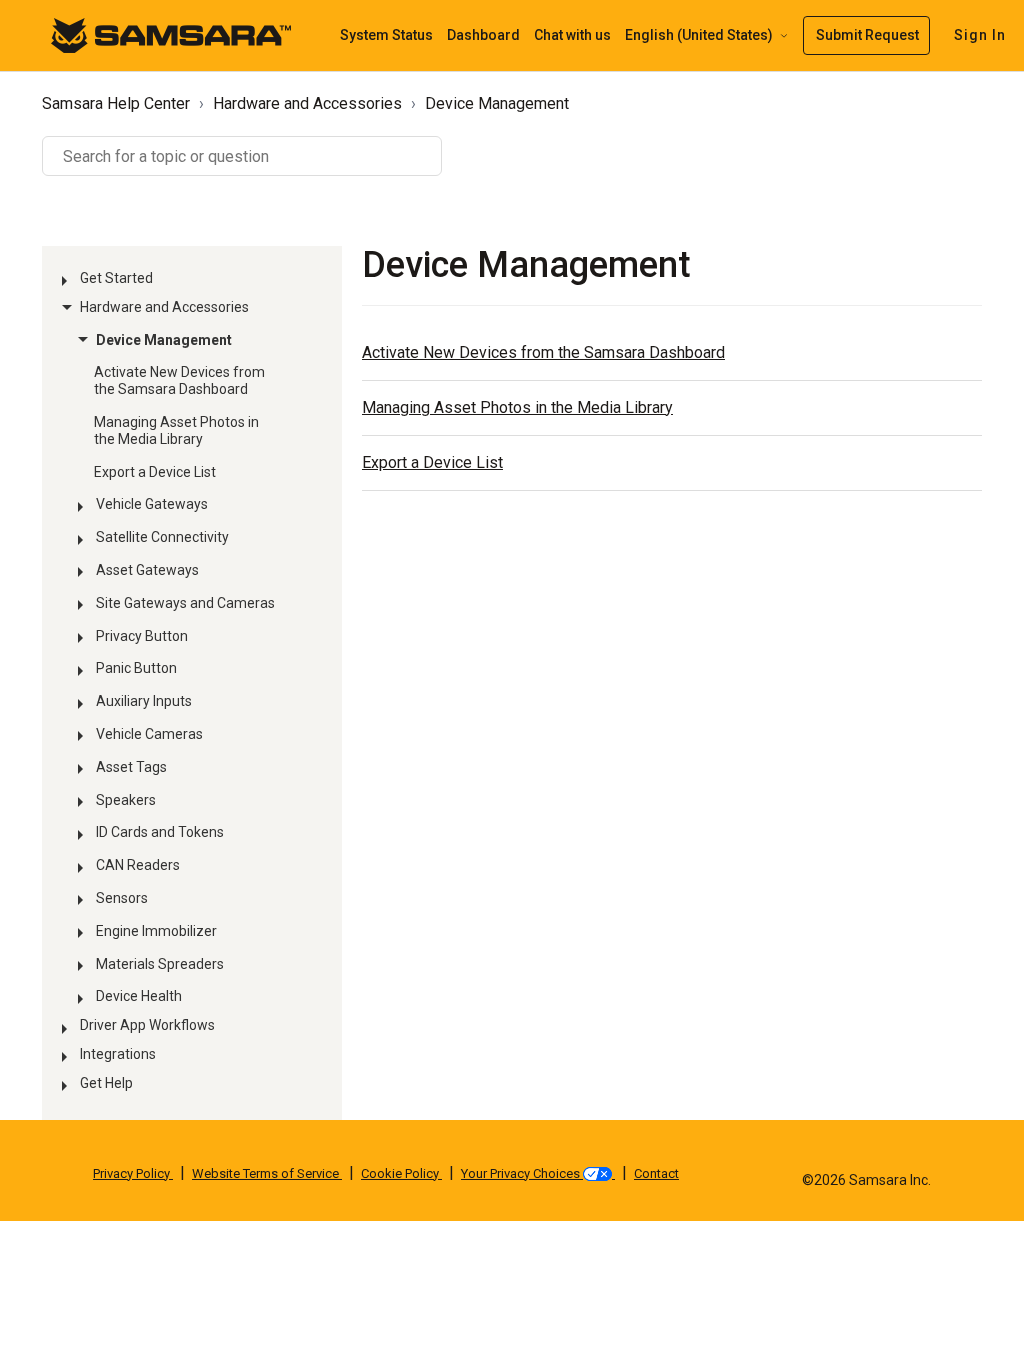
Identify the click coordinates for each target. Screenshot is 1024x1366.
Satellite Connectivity (162, 537)
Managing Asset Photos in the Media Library (176, 430)
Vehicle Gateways (152, 504)
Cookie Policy (401, 1173)
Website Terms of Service (267, 1173)
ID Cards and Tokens (160, 832)
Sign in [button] (980, 35)
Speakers (126, 800)
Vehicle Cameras (149, 734)
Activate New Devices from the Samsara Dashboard (179, 380)
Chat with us (572, 35)
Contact (656, 1173)
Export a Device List (155, 472)
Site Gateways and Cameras (185, 603)
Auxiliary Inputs (144, 701)
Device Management (497, 103)
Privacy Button (142, 636)
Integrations (118, 1054)
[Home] (171, 34)
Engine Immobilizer (156, 931)
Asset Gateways (147, 570)
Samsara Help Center (116, 103)
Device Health (139, 996)
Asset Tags (131, 767)
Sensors (122, 898)
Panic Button (136, 668)
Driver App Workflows (147, 1025)
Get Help (106, 1083)
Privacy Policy (133, 1173)
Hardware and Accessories (307, 103)
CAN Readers (138, 865)
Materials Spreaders (160, 964)
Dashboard (483, 35)
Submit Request (867, 35)
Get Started (116, 278)
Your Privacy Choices (522, 1173)
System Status (386, 35)
